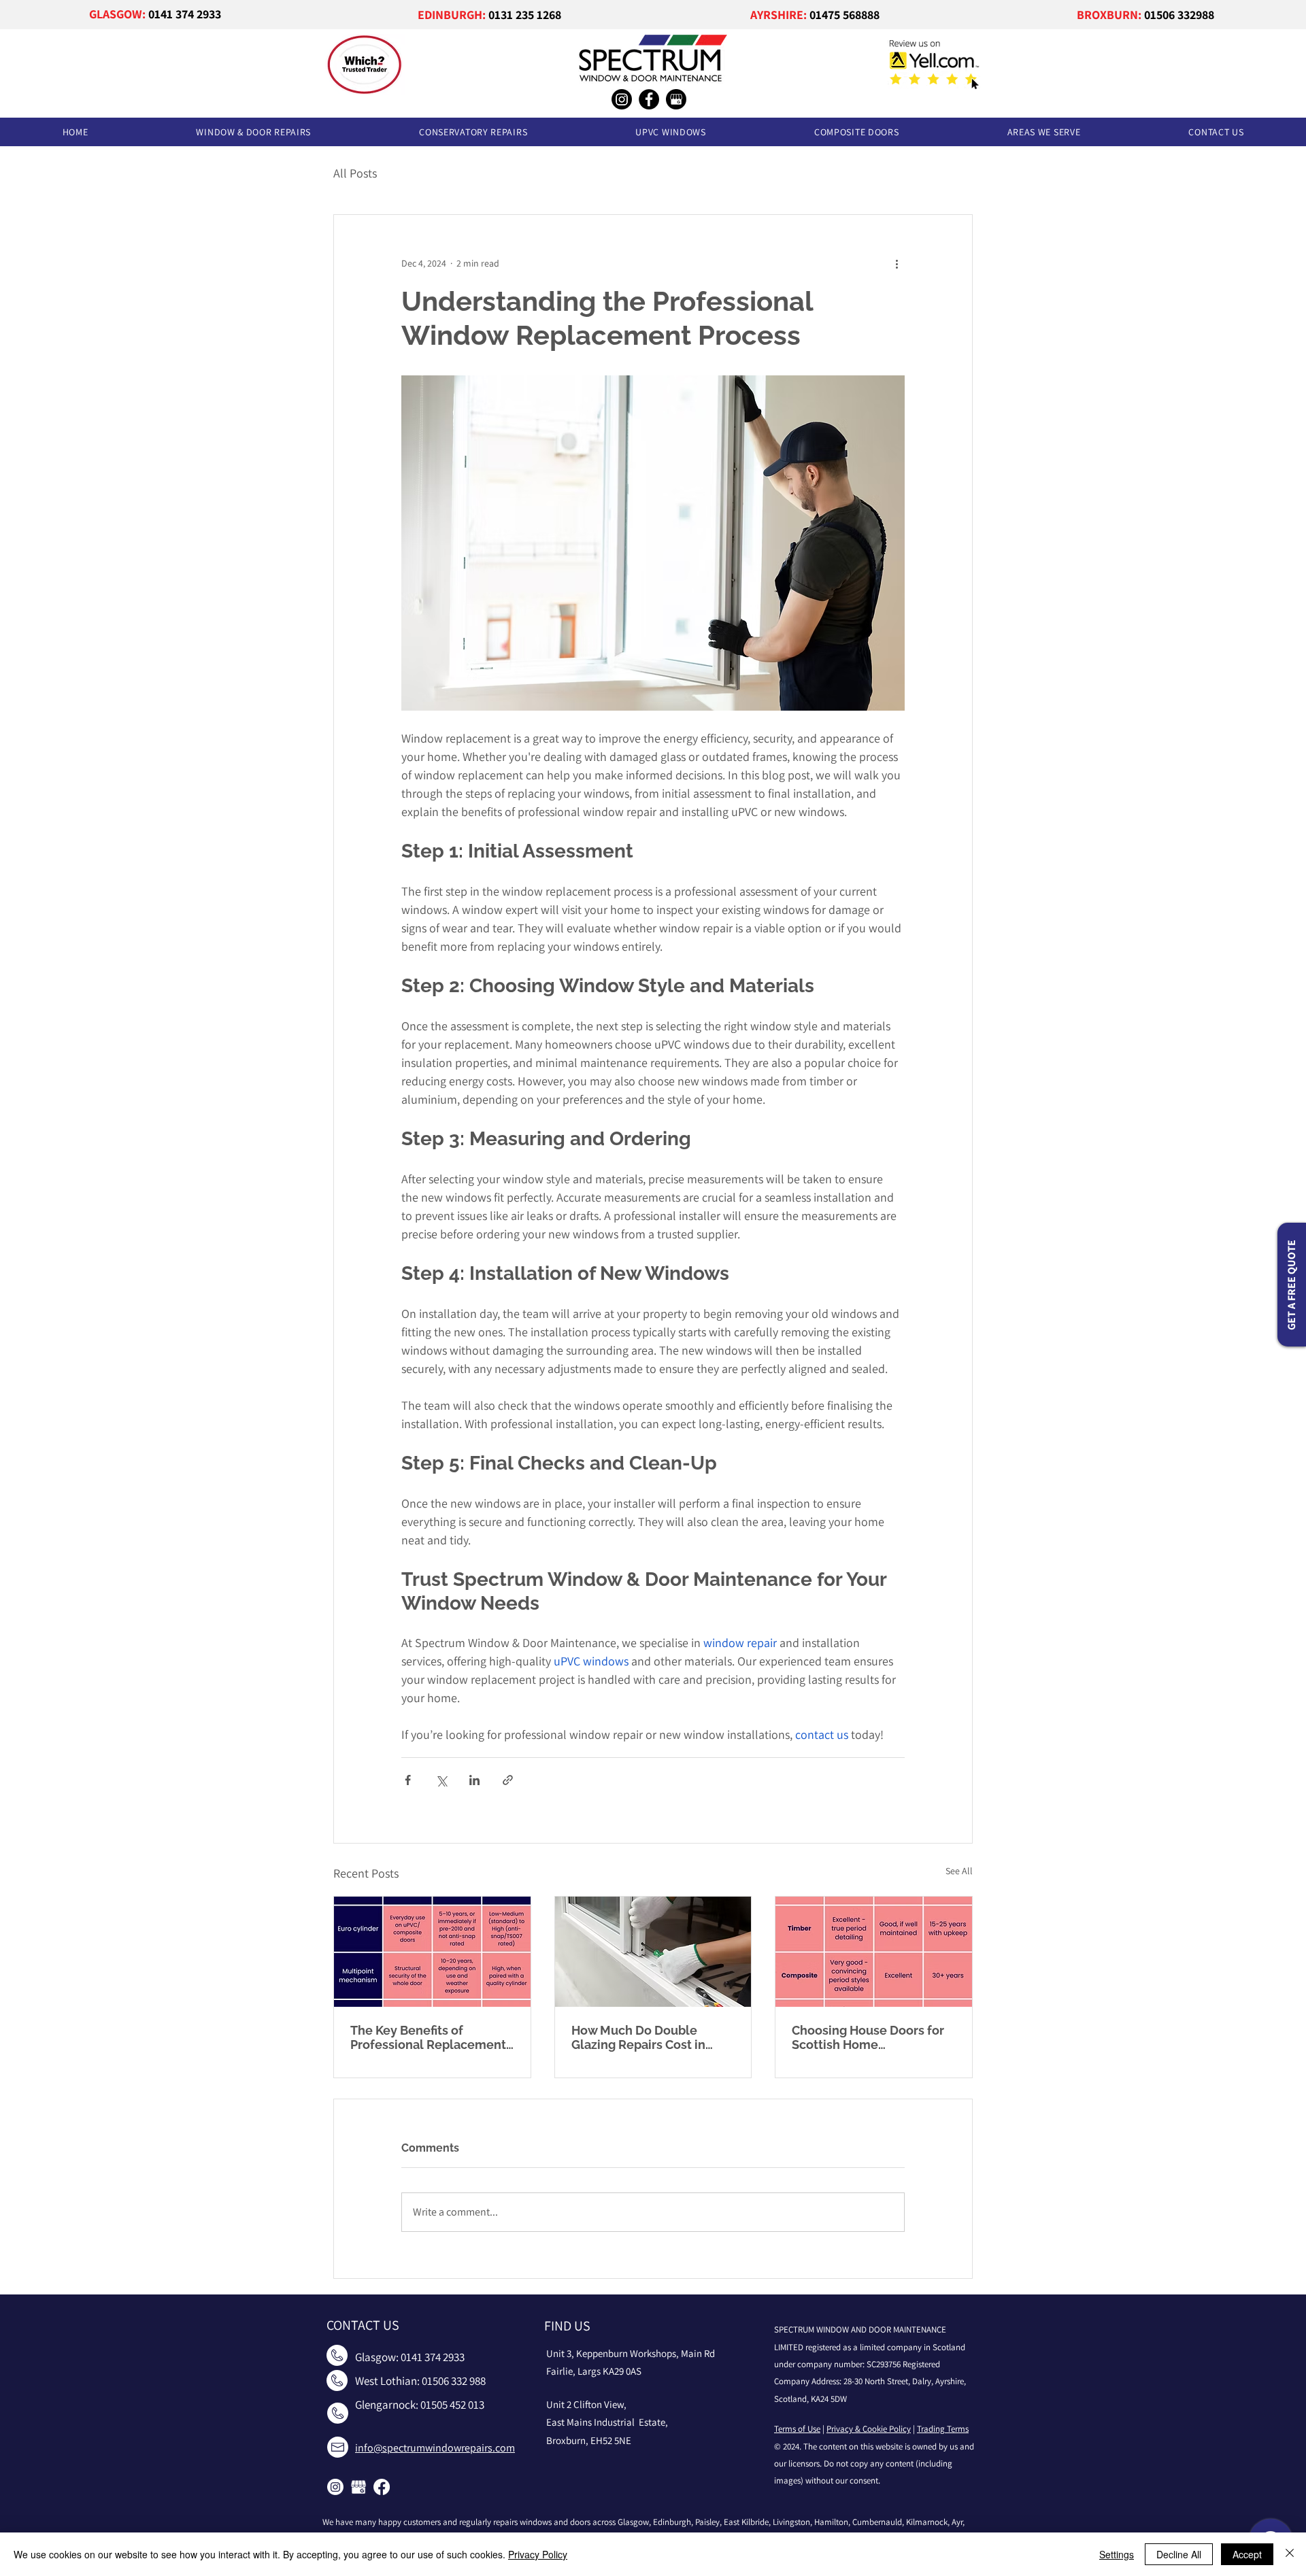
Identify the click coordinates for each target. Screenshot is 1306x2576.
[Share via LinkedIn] (474, 1780)
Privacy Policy (538, 2554)
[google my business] (676, 99)
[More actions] (897, 264)
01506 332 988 (454, 2381)
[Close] (1290, 2554)
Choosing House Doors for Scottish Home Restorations (868, 2037)
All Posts (355, 173)
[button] (254, 132)
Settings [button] (1117, 2554)
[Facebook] (649, 99)
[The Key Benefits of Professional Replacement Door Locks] (432, 1952)
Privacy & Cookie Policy (869, 2429)
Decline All (1179, 2554)
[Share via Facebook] (408, 1780)
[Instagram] (622, 99)
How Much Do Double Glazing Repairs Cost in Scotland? (638, 2037)
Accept (1247, 2554)
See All (959, 1871)
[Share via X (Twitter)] (441, 1780)
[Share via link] (508, 1780)
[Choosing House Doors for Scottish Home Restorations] (874, 1952)
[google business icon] (358, 2487)
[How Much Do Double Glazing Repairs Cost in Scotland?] (653, 1952)
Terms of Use (797, 2429)
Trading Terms (943, 2429)
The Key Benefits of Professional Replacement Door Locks (428, 2037)
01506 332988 (1179, 15)
